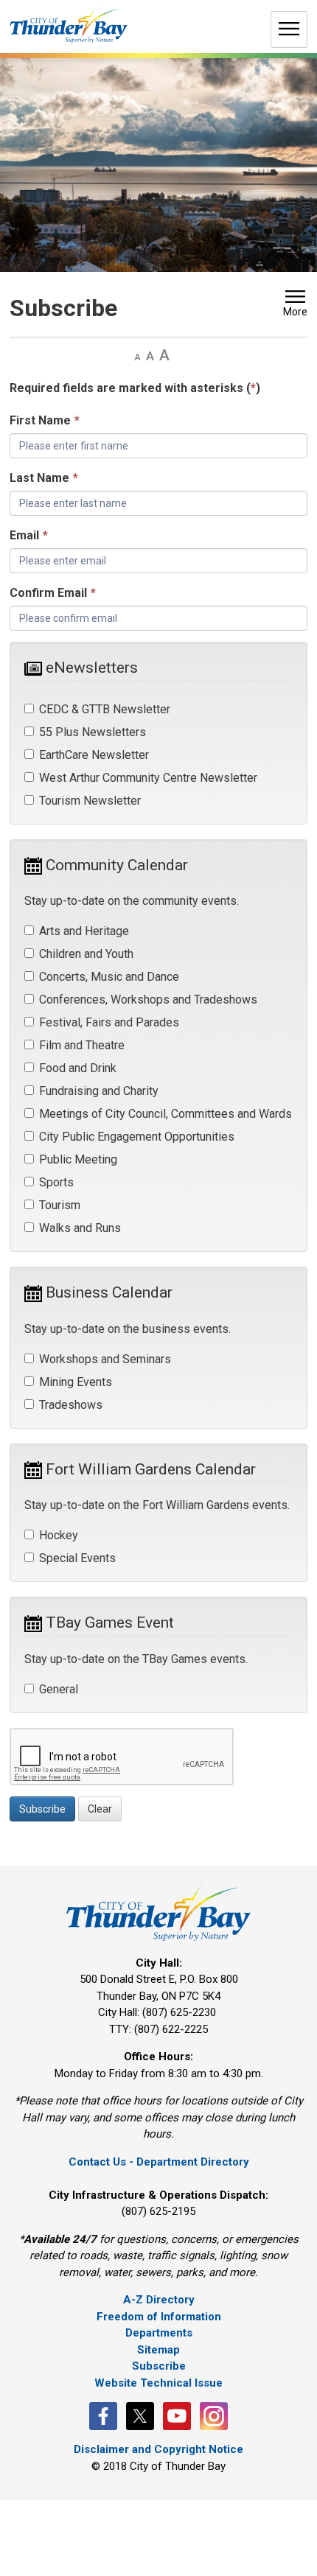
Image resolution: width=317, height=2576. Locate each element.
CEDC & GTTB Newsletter (105, 709)
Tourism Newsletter (90, 801)
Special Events (77, 1558)
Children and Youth (86, 954)
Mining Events (76, 1382)
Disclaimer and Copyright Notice (158, 2449)
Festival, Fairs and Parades (109, 1022)
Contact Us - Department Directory (159, 2162)
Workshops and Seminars (105, 1359)
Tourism (60, 1205)
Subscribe (42, 1809)
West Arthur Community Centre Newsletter (148, 778)
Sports (56, 1182)
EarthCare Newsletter (94, 755)
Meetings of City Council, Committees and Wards (166, 1114)
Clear (100, 1809)
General (59, 1689)
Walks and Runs (80, 1228)
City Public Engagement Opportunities (137, 1137)
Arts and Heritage (84, 931)
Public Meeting (78, 1159)
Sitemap (158, 2350)
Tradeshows (71, 1405)
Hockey (59, 1535)
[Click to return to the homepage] (69, 25)
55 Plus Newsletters (93, 732)
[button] (295, 305)
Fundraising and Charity (99, 1091)
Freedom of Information (159, 2317)
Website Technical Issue (158, 2383)
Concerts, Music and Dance (109, 977)
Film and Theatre (82, 1045)
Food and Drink (78, 1068)
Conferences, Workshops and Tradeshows (148, 1000)
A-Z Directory (159, 2300)
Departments (159, 2333)
